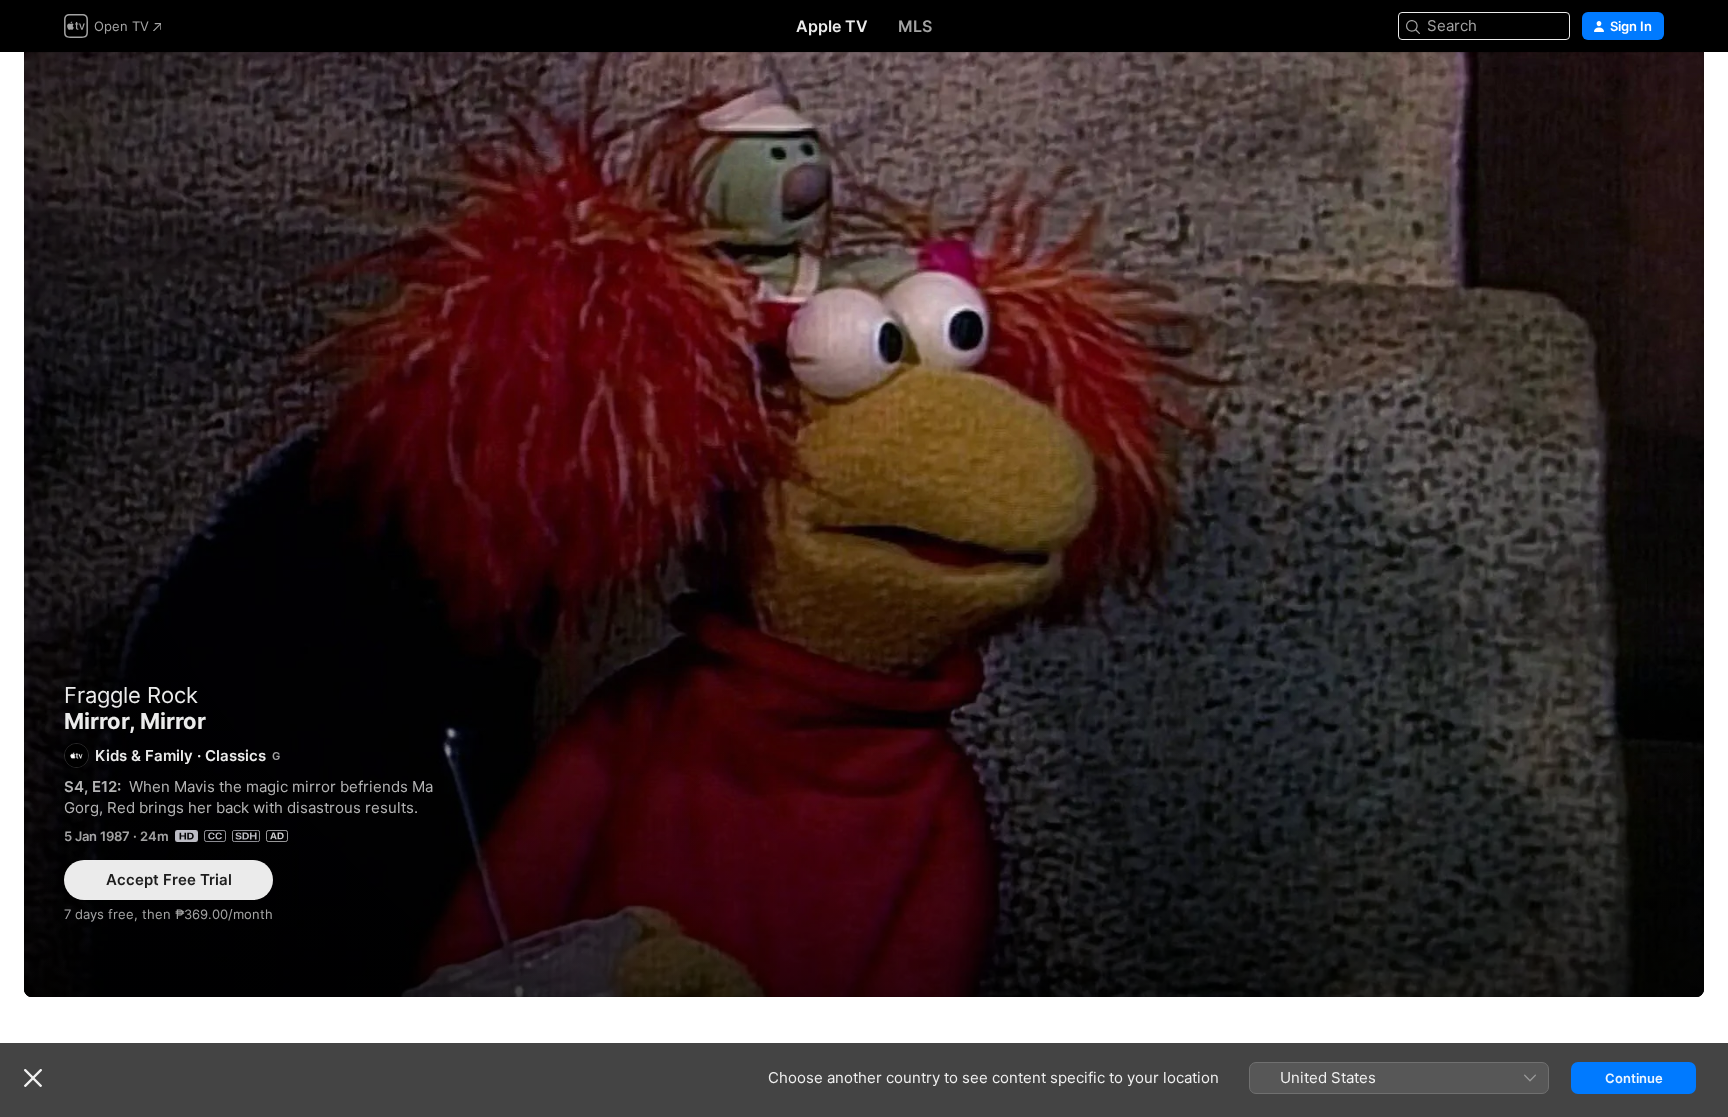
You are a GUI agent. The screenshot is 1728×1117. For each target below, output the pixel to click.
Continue (1634, 1078)
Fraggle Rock (131, 695)
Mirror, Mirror (864, 524)
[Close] (33, 1078)
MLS (915, 26)
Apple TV (832, 26)
